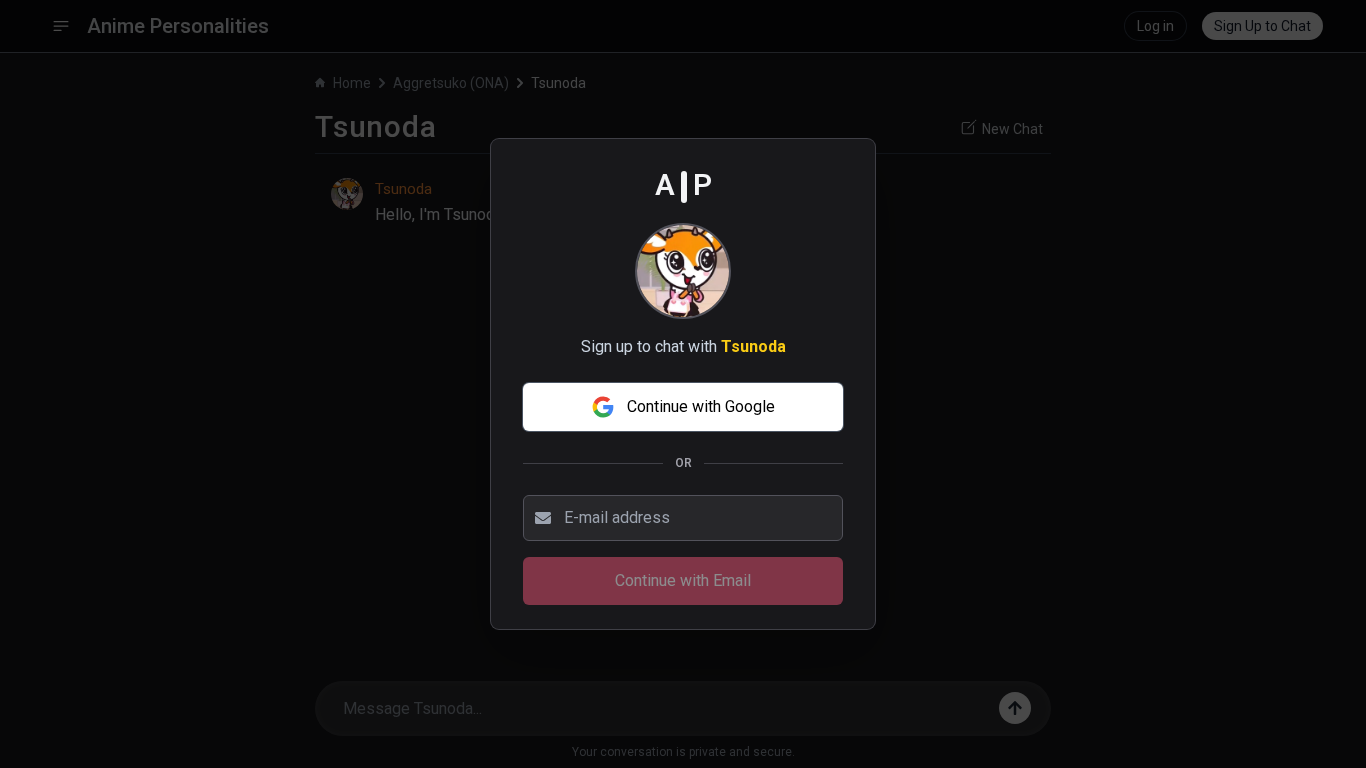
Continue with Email (683, 580)
